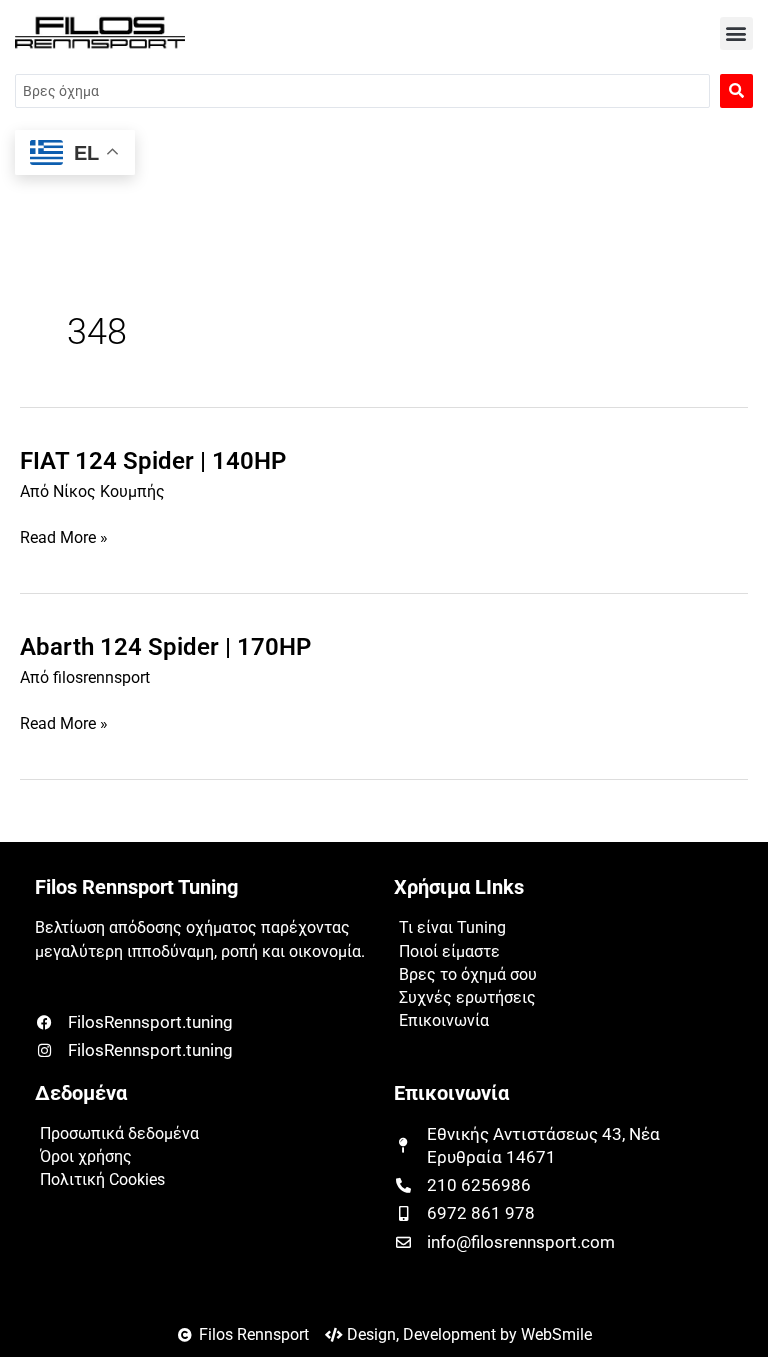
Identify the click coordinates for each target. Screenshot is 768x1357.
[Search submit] (736, 91)
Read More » (64, 538)
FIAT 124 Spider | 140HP (153, 461)
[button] (736, 33)
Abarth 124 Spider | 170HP (165, 647)
